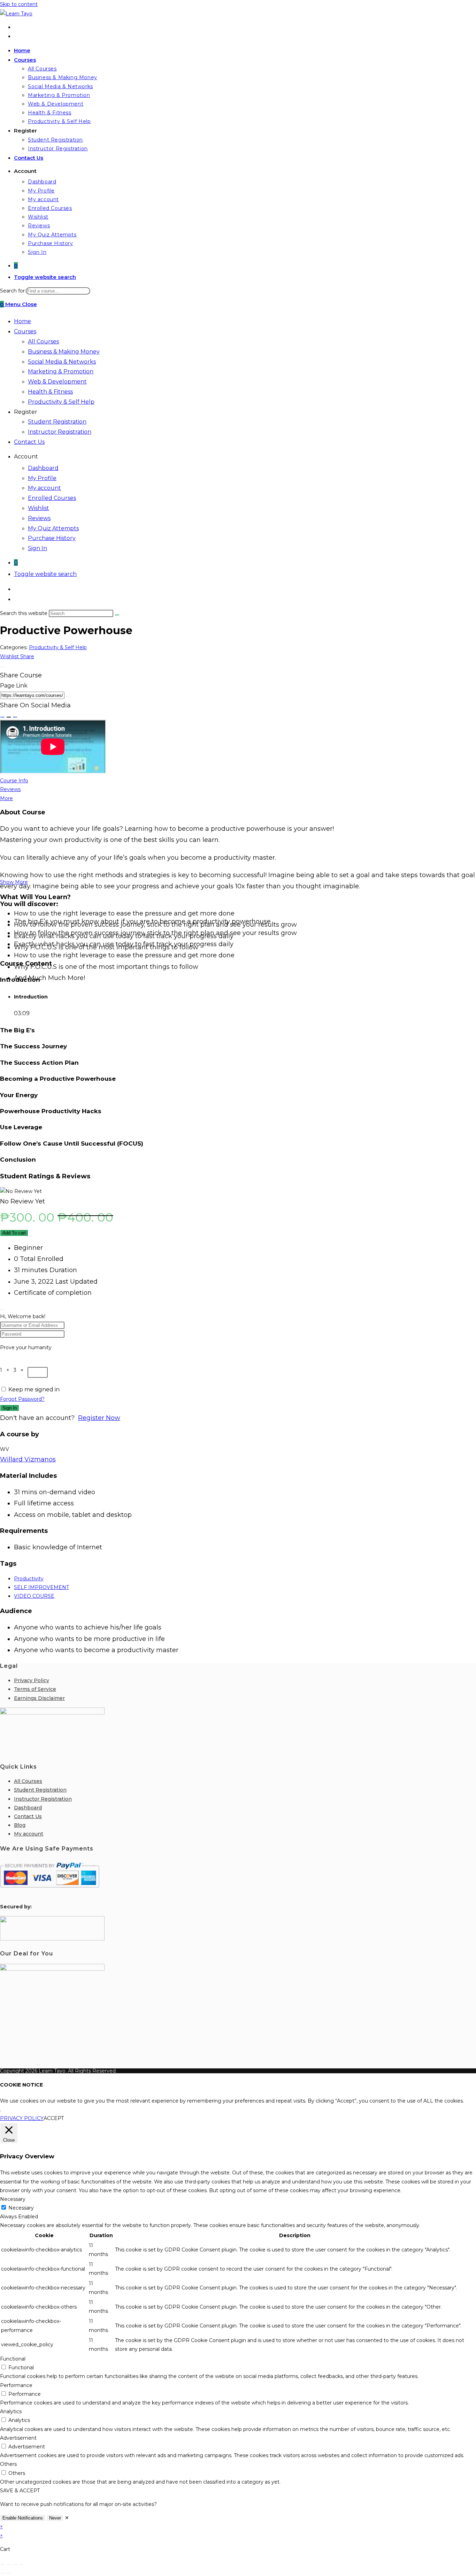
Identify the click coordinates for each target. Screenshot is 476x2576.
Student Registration (57, 422)
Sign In (37, 548)
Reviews (39, 518)
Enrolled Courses (52, 498)
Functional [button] (13, 2359)
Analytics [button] (11, 2411)
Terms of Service (35, 1689)
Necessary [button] (13, 2199)
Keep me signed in (34, 1389)
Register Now (99, 1418)
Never (55, 2518)
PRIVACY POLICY (22, 2118)
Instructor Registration (60, 432)
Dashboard (43, 468)
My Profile (42, 478)
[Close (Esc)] (21, 2564)
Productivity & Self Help (61, 402)
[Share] (15, 2564)
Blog (20, 1825)
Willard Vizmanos (28, 1459)
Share (27, 656)
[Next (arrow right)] (9, 2573)
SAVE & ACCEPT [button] (20, 2491)
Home (22, 321)
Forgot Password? (22, 1399)
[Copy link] (68, 697)
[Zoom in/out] (2, 2564)
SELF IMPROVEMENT (41, 1587)
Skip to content (19, 4)
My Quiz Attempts (53, 528)
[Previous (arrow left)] (2, 2573)
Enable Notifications (23, 2518)
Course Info (14, 781)
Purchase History (52, 538)
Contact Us (29, 442)
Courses (25, 331)
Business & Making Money (64, 352)
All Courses (43, 341)
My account (44, 488)
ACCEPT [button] (54, 2118)
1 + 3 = (14, 1370)
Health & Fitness (50, 392)
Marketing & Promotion (61, 371)
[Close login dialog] (2, 1309)
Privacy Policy (32, 1680)
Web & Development (57, 382)
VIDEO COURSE (34, 1596)
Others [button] (8, 2464)
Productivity (29, 1579)
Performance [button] (16, 2385)
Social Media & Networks (62, 362)
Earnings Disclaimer (39, 1698)
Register (26, 412)
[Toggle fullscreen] (9, 2564)
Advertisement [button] (18, 2438)
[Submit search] (117, 615)
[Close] (2, 667)
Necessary (21, 2208)
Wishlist (39, 508)
